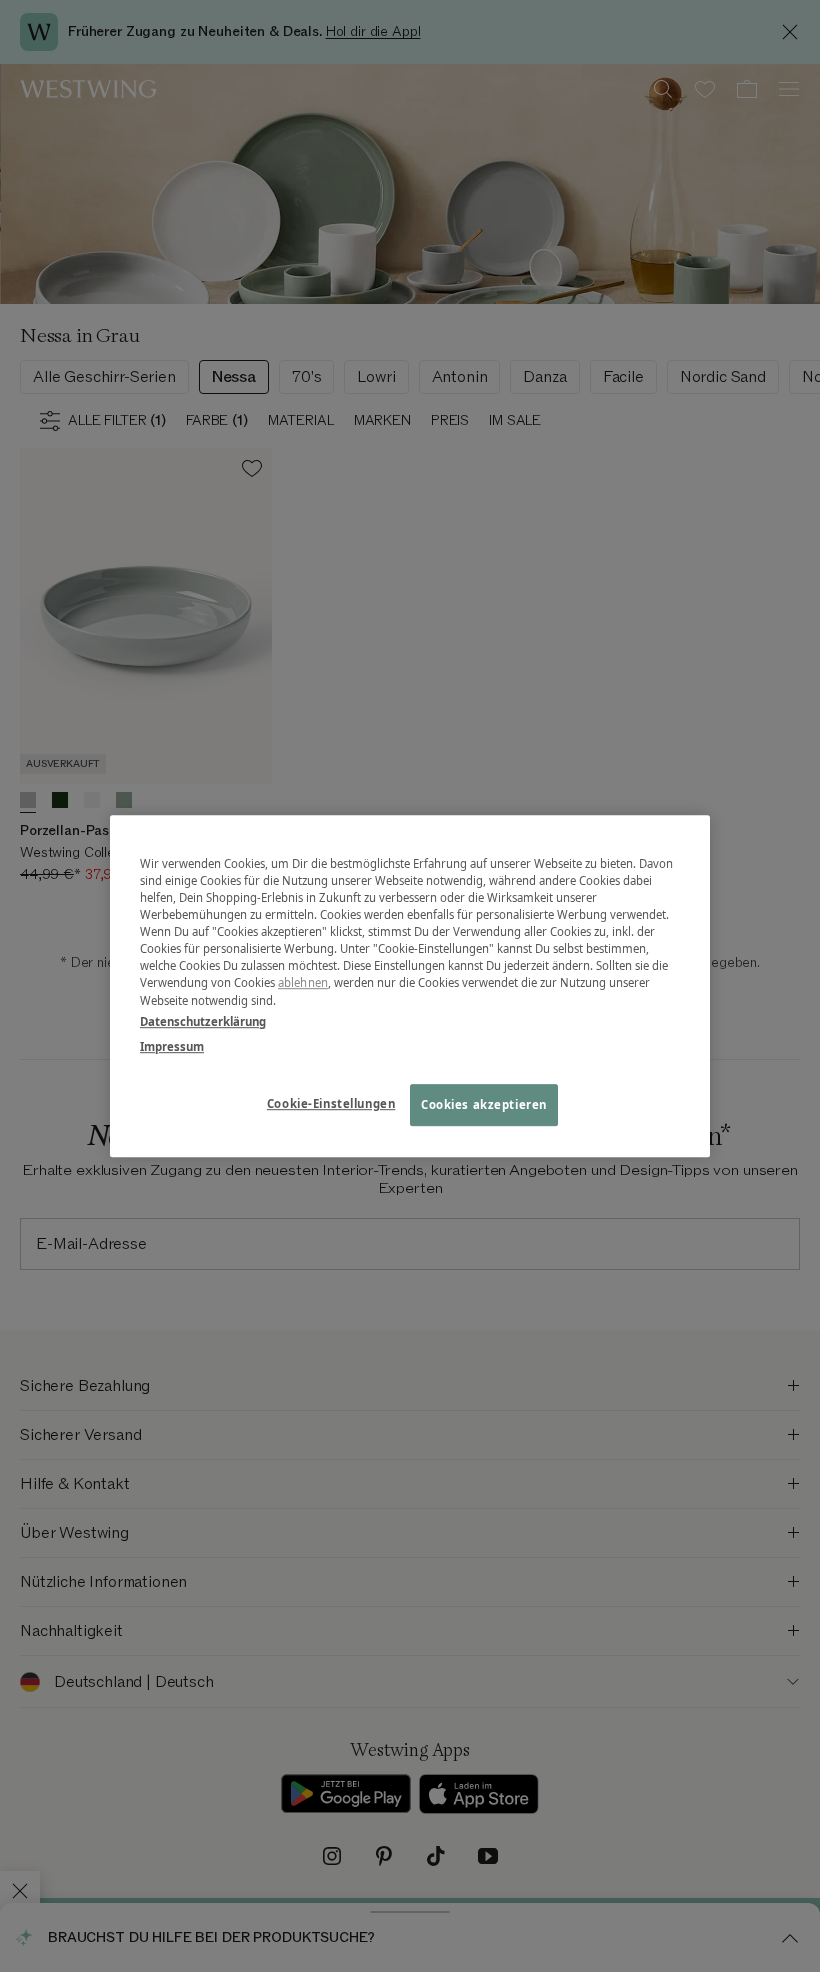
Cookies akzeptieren (484, 1104)
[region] (410, 986)
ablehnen (303, 983)
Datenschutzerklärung (203, 1021)
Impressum (172, 1046)
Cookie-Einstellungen (331, 1103)
